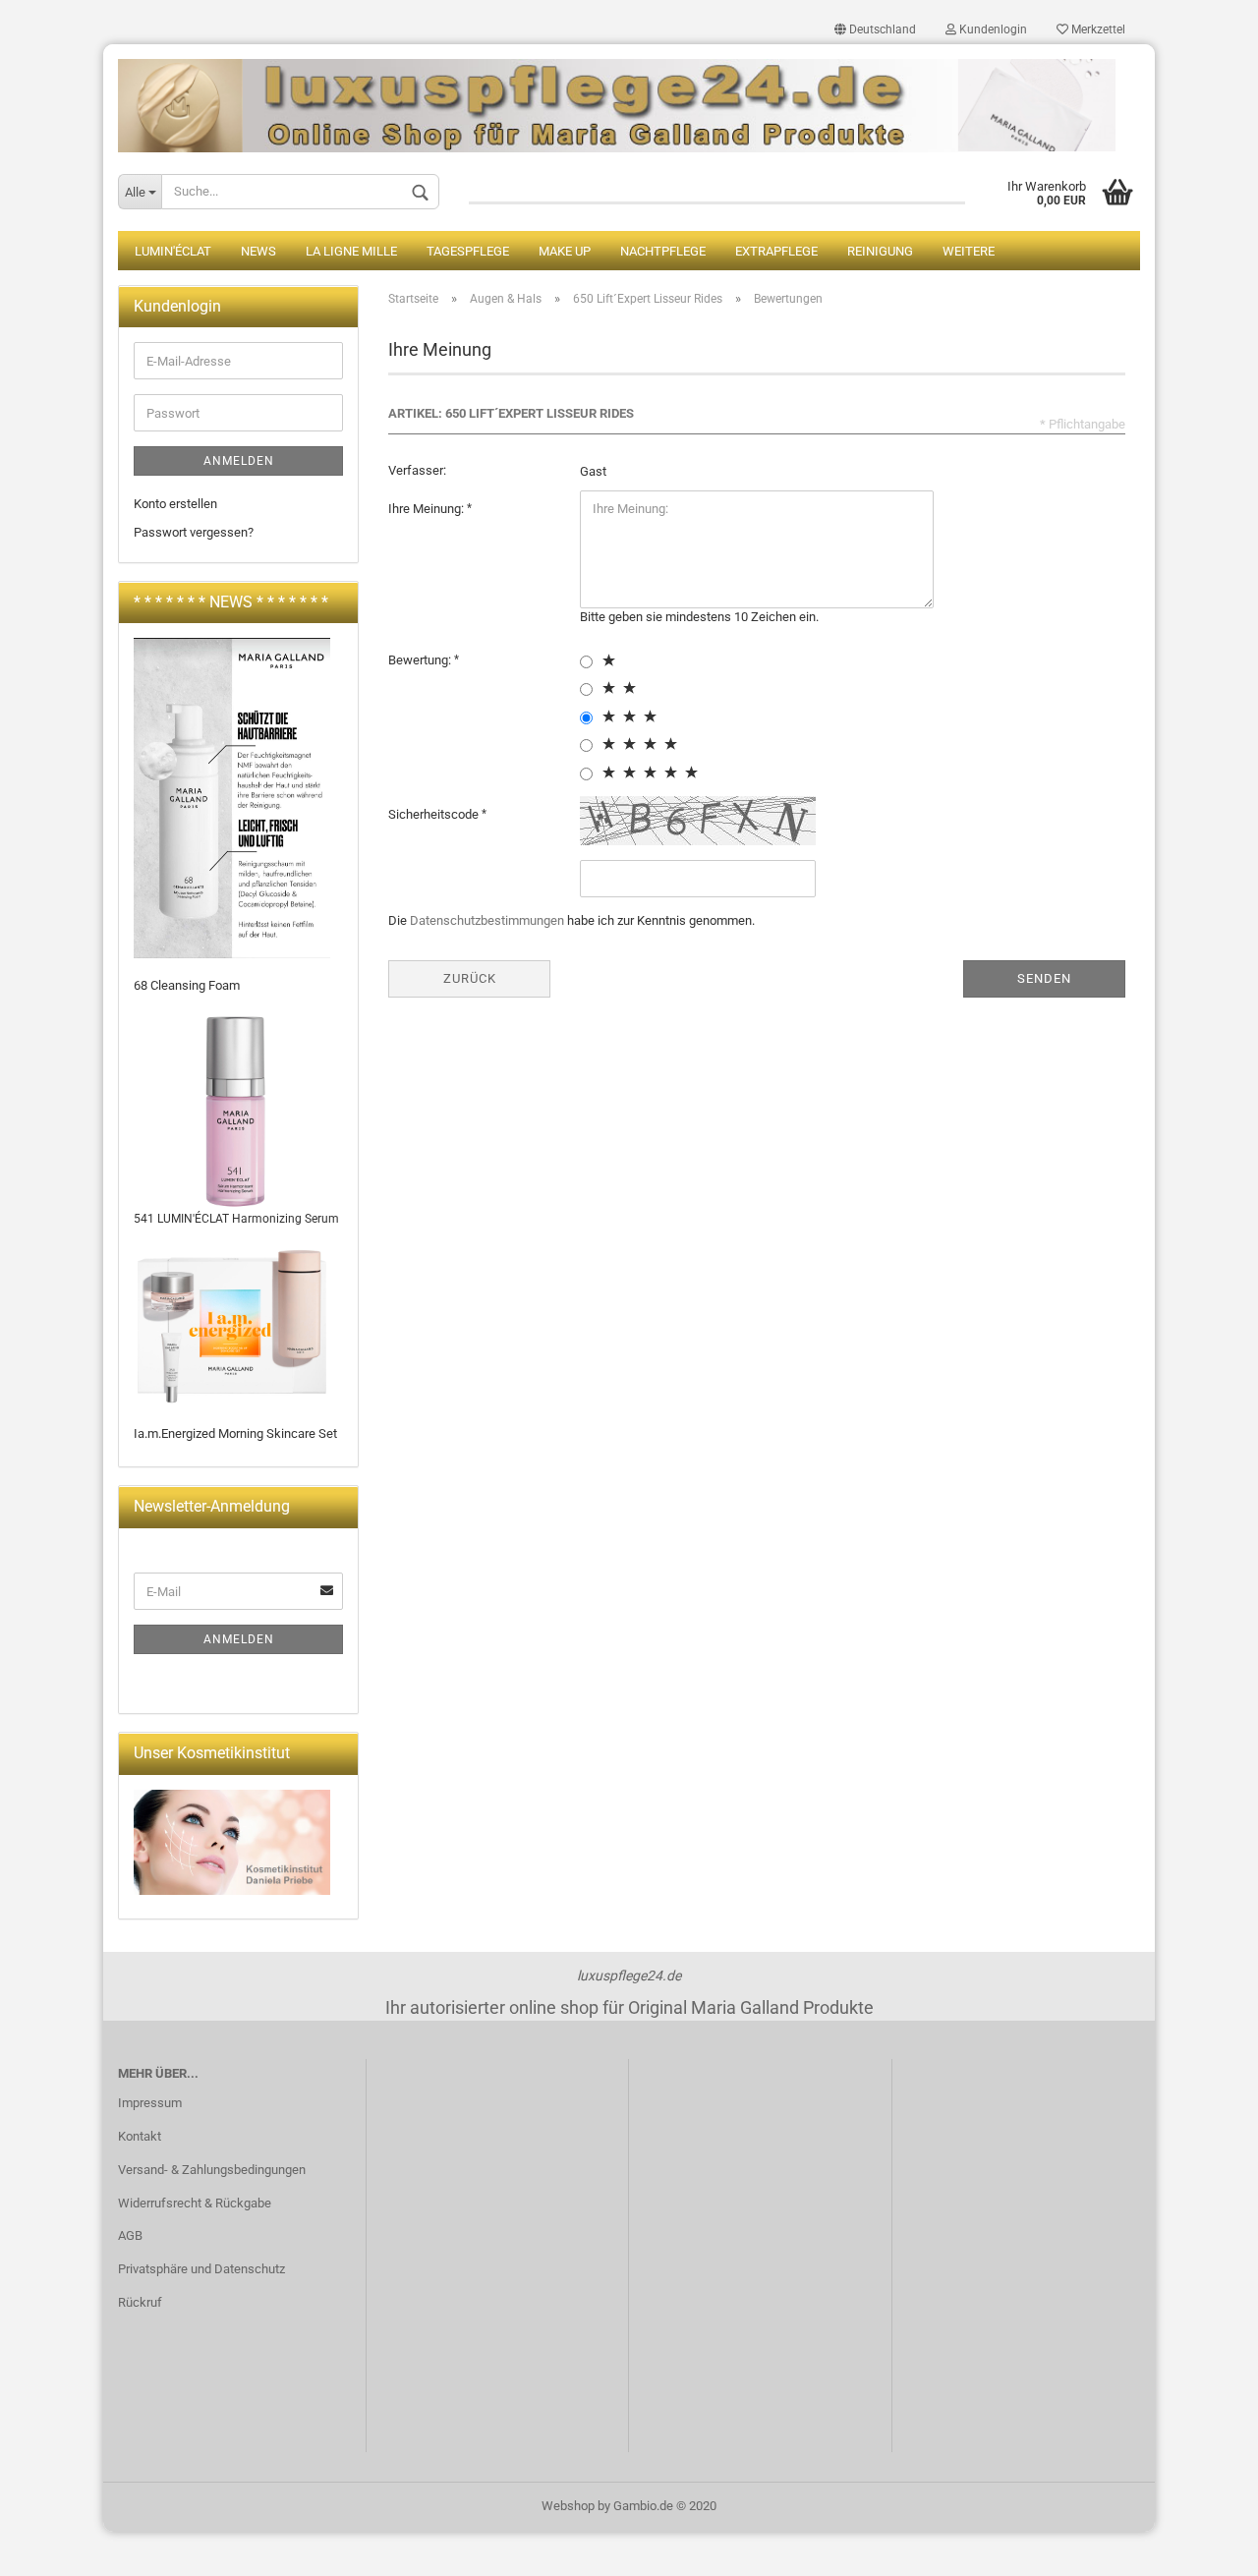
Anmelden (239, 461)
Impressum (150, 2103)
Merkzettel (1097, 29)
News (258, 251)
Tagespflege (468, 251)
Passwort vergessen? (194, 532)
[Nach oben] (1204, 2547)
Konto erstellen (175, 504)
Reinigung (880, 251)
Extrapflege (776, 251)
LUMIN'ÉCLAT (173, 251)
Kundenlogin (992, 29)
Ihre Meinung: (428, 509)
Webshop (568, 2506)
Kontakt (140, 2136)
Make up (565, 251)
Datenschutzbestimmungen (487, 920)
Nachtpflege (663, 251)
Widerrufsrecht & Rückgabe (195, 2203)
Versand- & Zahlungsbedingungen (212, 2170)
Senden (1044, 978)
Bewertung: (421, 660)
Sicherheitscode (435, 814)
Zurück (470, 978)
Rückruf (140, 2302)
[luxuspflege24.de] (629, 98)
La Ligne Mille (351, 251)
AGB (130, 2235)
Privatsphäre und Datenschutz (201, 2269)
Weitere (969, 251)
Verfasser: (417, 470)
